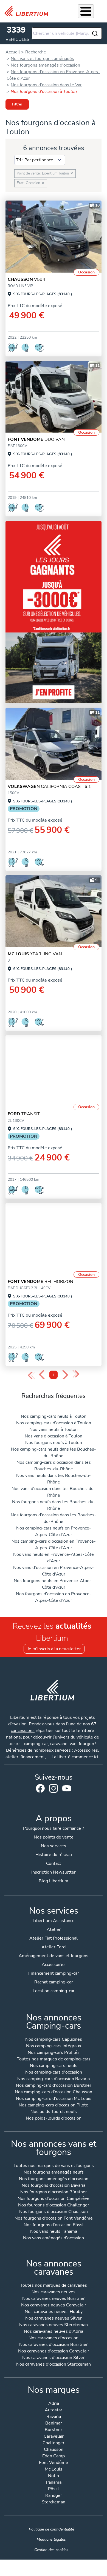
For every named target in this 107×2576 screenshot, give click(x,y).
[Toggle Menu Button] (86, 11)
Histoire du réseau (54, 1855)
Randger (54, 2496)
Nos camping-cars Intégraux (54, 2046)
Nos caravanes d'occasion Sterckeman (54, 2365)
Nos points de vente (54, 1837)
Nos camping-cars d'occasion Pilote (54, 2105)
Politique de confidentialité (51, 2529)
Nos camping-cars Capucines (54, 2040)
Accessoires (54, 1965)
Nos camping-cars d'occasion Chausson (54, 2092)
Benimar (54, 2424)
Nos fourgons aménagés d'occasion (54, 2179)
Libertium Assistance (54, 1921)
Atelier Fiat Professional (54, 1938)
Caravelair (54, 2437)
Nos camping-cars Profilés (54, 2053)
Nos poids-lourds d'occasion (54, 2119)
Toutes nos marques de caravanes (54, 2286)
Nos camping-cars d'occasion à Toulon (54, 1423)
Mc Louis (54, 2470)
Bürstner (54, 2430)
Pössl (54, 2489)
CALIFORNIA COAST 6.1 (49, 787)
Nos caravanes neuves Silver (54, 2319)
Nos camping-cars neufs (54, 2066)
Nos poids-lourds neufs (54, 2112)
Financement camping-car (54, 1973)
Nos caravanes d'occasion (54, 2338)
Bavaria (54, 2417)
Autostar (54, 2410)
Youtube (67, 1790)
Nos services (54, 1846)
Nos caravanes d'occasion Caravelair (54, 2351)
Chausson (54, 2450)
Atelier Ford (54, 1947)
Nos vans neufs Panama (54, 2232)
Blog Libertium (54, 1881)
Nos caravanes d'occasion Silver (54, 2358)
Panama (54, 2483)
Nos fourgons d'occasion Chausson (54, 2212)
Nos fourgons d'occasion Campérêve (54, 2199)
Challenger (54, 2443)
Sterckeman (54, 2502)
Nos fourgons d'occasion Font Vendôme (54, 2219)
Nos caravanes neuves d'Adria (54, 2332)
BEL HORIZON (40, 1282)
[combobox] (67, 33)
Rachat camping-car (54, 1982)
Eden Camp (54, 2456)
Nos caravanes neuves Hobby (54, 2312)
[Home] (29, 11)
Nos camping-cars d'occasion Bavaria (54, 2079)
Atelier (54, 1929)
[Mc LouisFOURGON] (54, 911)
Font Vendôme (54, 2463)
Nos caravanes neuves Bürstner (54, 2299)
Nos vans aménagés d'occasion (54, 2238)
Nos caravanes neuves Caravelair (54, 2305)
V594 (26, 279)
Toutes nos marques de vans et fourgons (54, 2166)
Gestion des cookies (51, 2550)
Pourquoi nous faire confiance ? (54, 1828)
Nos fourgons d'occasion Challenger (54, 2205)
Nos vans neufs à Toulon (54, 1429)
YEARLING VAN (35, 954)
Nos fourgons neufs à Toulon (54, 1443)
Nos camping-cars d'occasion (54, 2073)
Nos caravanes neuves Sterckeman (54, 2325)
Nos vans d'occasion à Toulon (54, 1436)
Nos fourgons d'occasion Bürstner (54, 2192)
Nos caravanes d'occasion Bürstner (54, 2345)
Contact (54, 1863)
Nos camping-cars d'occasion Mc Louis (54, 2099)
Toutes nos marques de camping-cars (54, 2059)
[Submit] (95, 33)
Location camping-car (54, 1991)
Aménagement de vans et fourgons (54, 1956)
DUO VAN (36, 439)
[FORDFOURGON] (54, 1071)
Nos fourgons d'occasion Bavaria (54, 2186)
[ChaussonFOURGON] (54, 237)
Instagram (54, 1788)
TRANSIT (24, 1114)
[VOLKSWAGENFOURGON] (54, 744)
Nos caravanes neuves (54, 2292)
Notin (54, 2476)
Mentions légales (51, 2539)
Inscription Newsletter (54, 1872)
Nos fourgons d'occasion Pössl (54, 2225)
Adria (54, 2404)
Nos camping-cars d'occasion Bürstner (54, 2086)
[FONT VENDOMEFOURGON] (54, 397)
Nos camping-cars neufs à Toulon (54, 1416)
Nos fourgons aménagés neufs (54, 2173)
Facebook (40, 1788)
